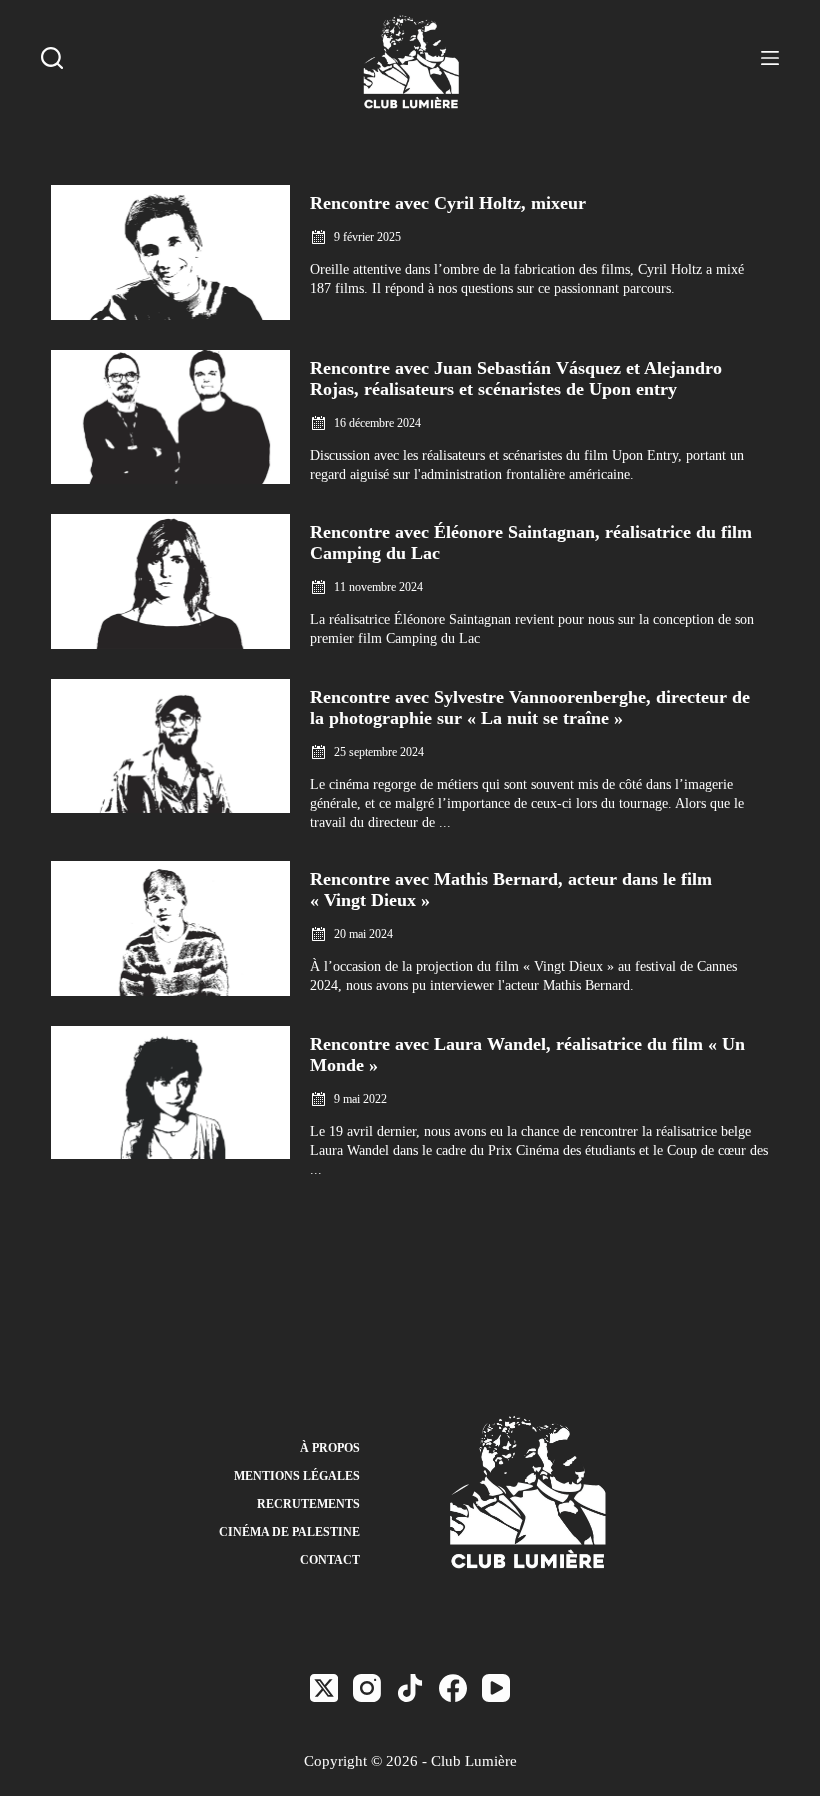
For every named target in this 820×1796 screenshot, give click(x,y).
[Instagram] (367, 1688)
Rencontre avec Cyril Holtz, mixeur (448, 203)
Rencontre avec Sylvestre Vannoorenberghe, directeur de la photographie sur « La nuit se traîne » (530, 707)
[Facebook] (453, 1688)
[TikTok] (410, 1688)
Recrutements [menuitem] (308, 1504)
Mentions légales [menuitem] (297, 1476)
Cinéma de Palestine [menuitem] (289, 1532)
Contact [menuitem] (330, 1560)
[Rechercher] (52, 58)
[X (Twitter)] (324, 1688)
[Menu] (770, 58)
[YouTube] (496, 1688)
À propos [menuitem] (330, 1448)
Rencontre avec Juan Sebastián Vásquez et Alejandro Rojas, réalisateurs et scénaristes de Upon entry (516, 378)
